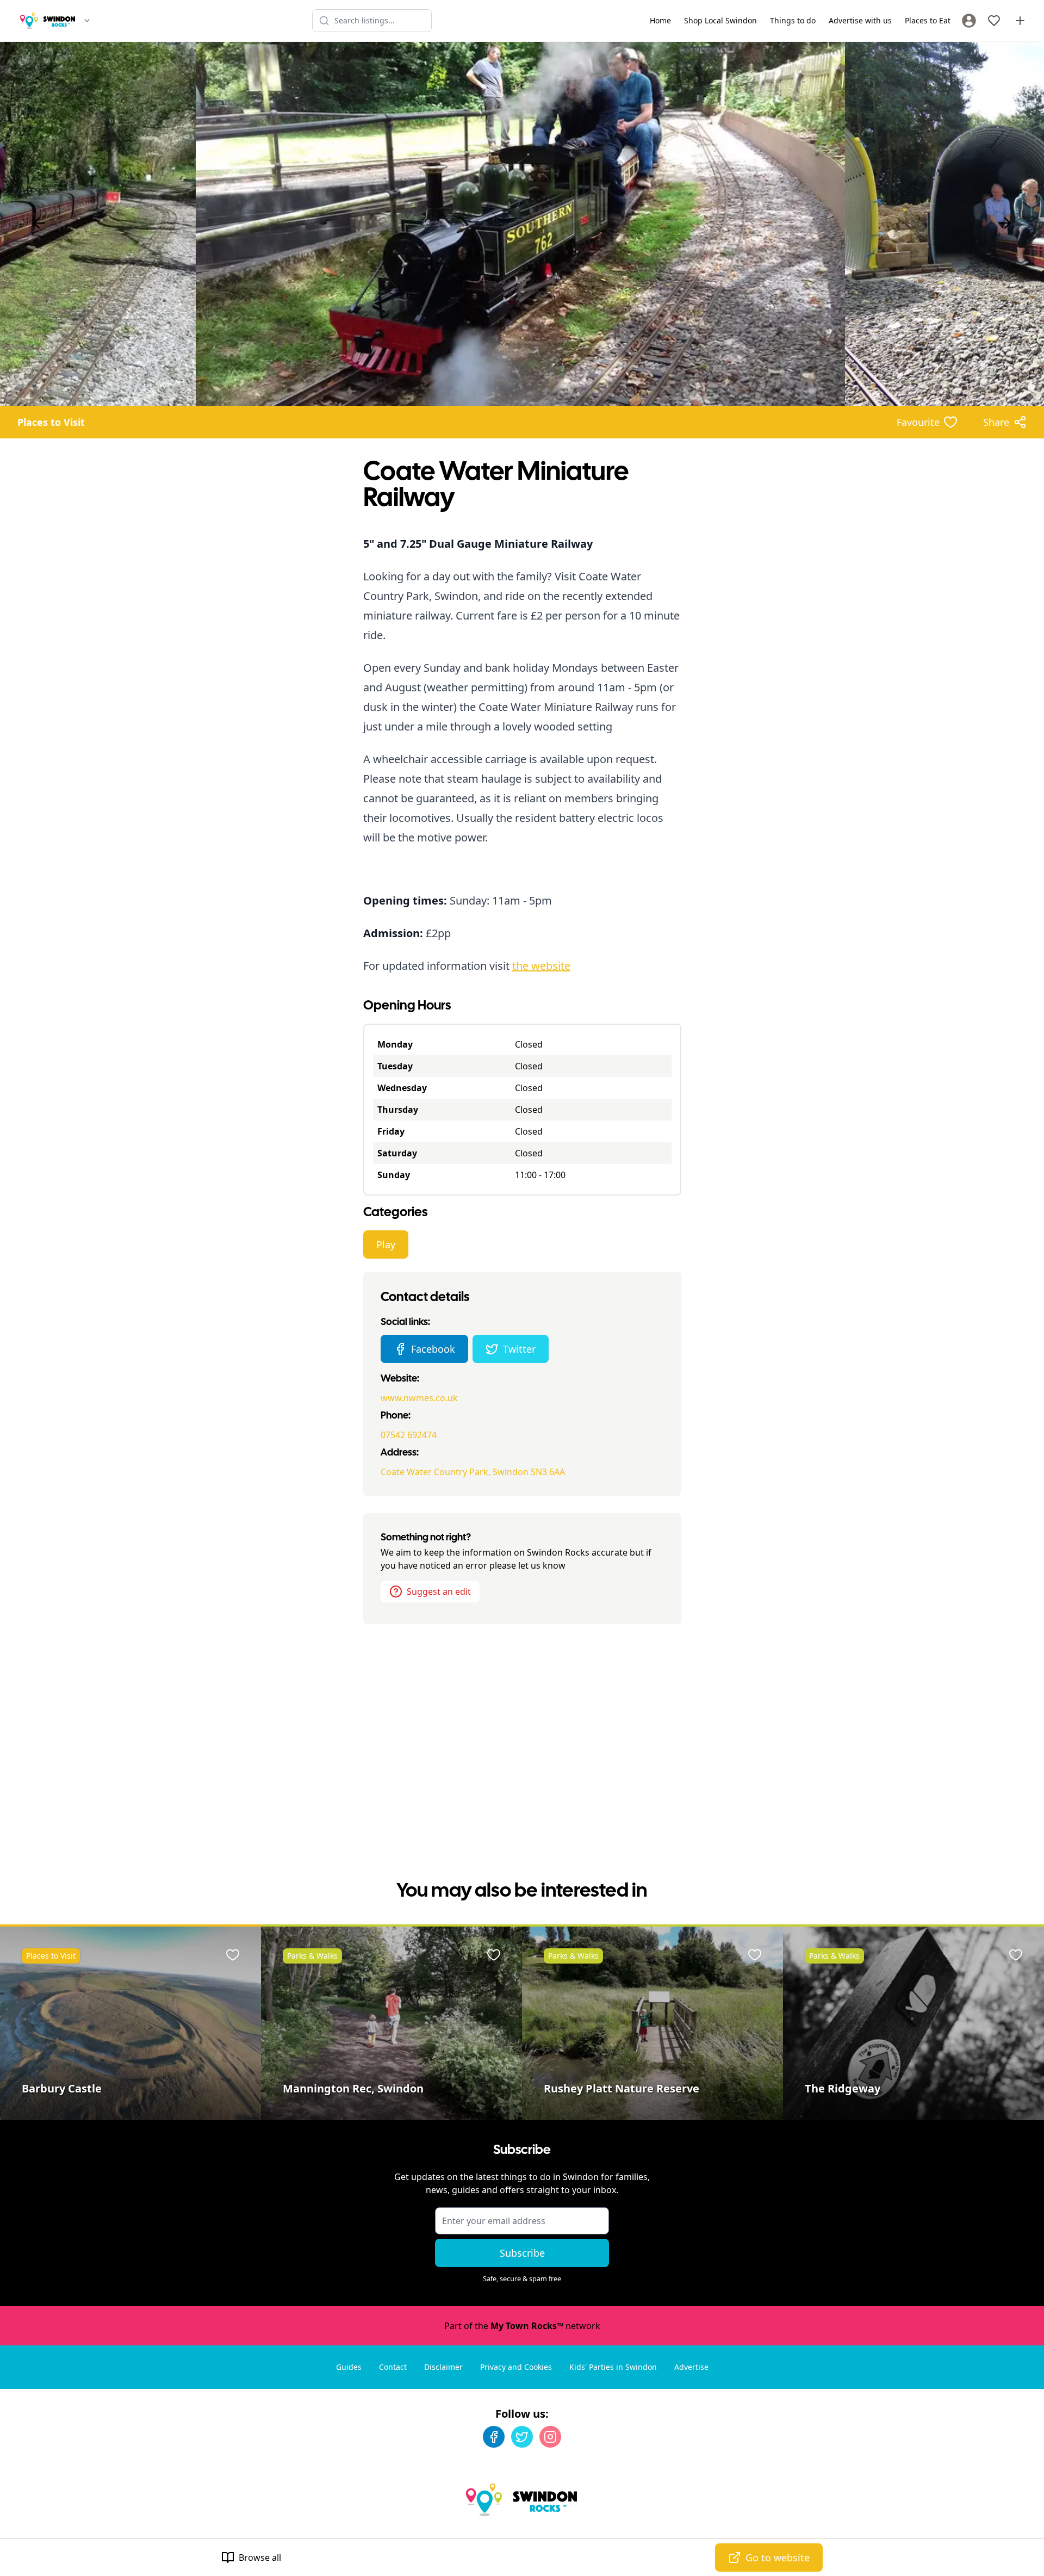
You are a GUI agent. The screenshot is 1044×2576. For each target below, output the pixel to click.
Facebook (433, 1349)
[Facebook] (494, 2437)
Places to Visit (51, 422)
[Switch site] (87, 21)
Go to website (778, 2558)
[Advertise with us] (1020, 21)
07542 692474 (409, 1435)
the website (541, 966)
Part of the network (522, 2326)
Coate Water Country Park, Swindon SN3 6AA (473, 1472)
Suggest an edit (439, 1592)
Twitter (519, 1349)
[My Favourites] (994, 21)
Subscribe (522, 2253)
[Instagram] (550, 2437)
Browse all (260, 2558)
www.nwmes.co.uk (419, 1398)
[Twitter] (522, 2437)
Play (386, 1244)
